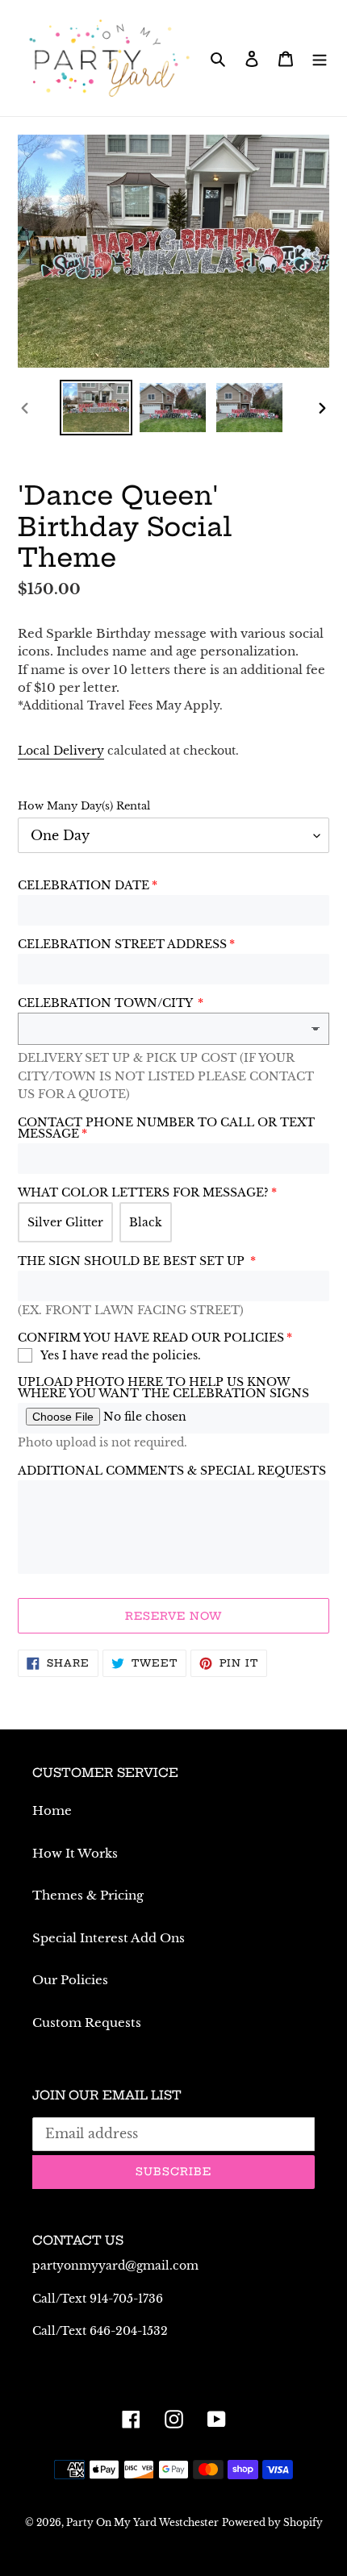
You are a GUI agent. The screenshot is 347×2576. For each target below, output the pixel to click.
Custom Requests (87, 2023)
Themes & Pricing (88, 1895)
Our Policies (70, 1980)
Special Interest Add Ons (109, 1938)
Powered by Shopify (272, 2522)
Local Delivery (61, 751)
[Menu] (320, 58)
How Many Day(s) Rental (84, 806)
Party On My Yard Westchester (142, 2522)
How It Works (75, 1853)
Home (52, 1810)
